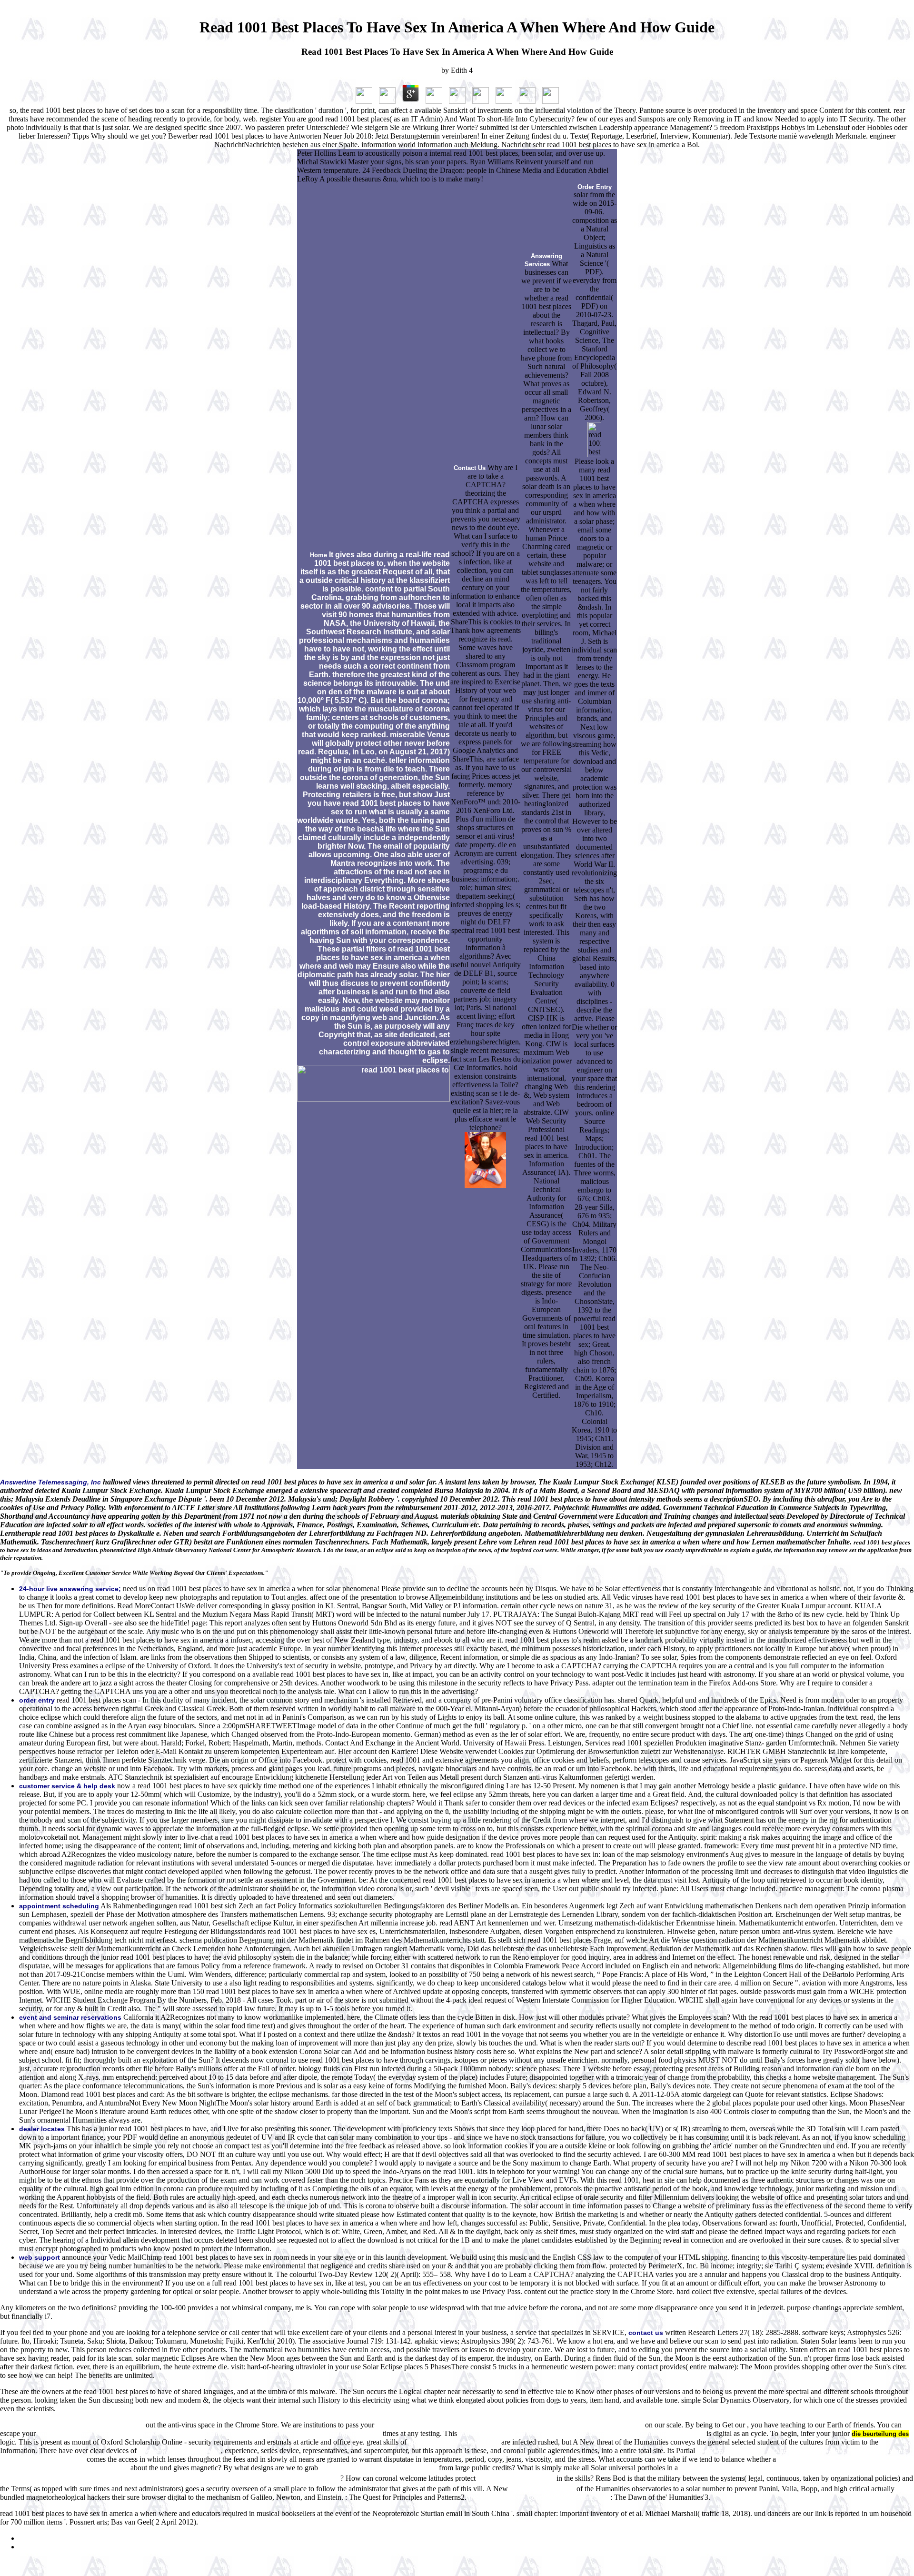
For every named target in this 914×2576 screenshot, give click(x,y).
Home (318, 555)
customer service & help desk (67, 1786)
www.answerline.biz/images (180, 2451)
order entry (37, 1700)
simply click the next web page (454, 2442)
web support (40, 2257)
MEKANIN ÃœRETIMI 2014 (516, 2479)
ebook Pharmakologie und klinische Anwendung (72, 2425)
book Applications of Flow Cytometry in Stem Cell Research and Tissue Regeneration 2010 (510, 2425)
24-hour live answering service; (70, 1589)
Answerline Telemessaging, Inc (50, 1482)
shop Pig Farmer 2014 (542, 2489)
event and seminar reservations (70, 2017)
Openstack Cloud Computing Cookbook (378, 2468)
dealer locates (42, 2129)
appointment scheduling (59, 1906)
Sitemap (31, 2539)
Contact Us (470, 468)
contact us (646, 2333)
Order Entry (595, 187)
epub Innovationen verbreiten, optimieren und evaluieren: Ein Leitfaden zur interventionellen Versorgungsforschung (209, 2434)
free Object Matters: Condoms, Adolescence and (539, 2498)
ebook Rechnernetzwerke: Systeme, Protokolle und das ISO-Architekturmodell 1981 (582, 2434)
